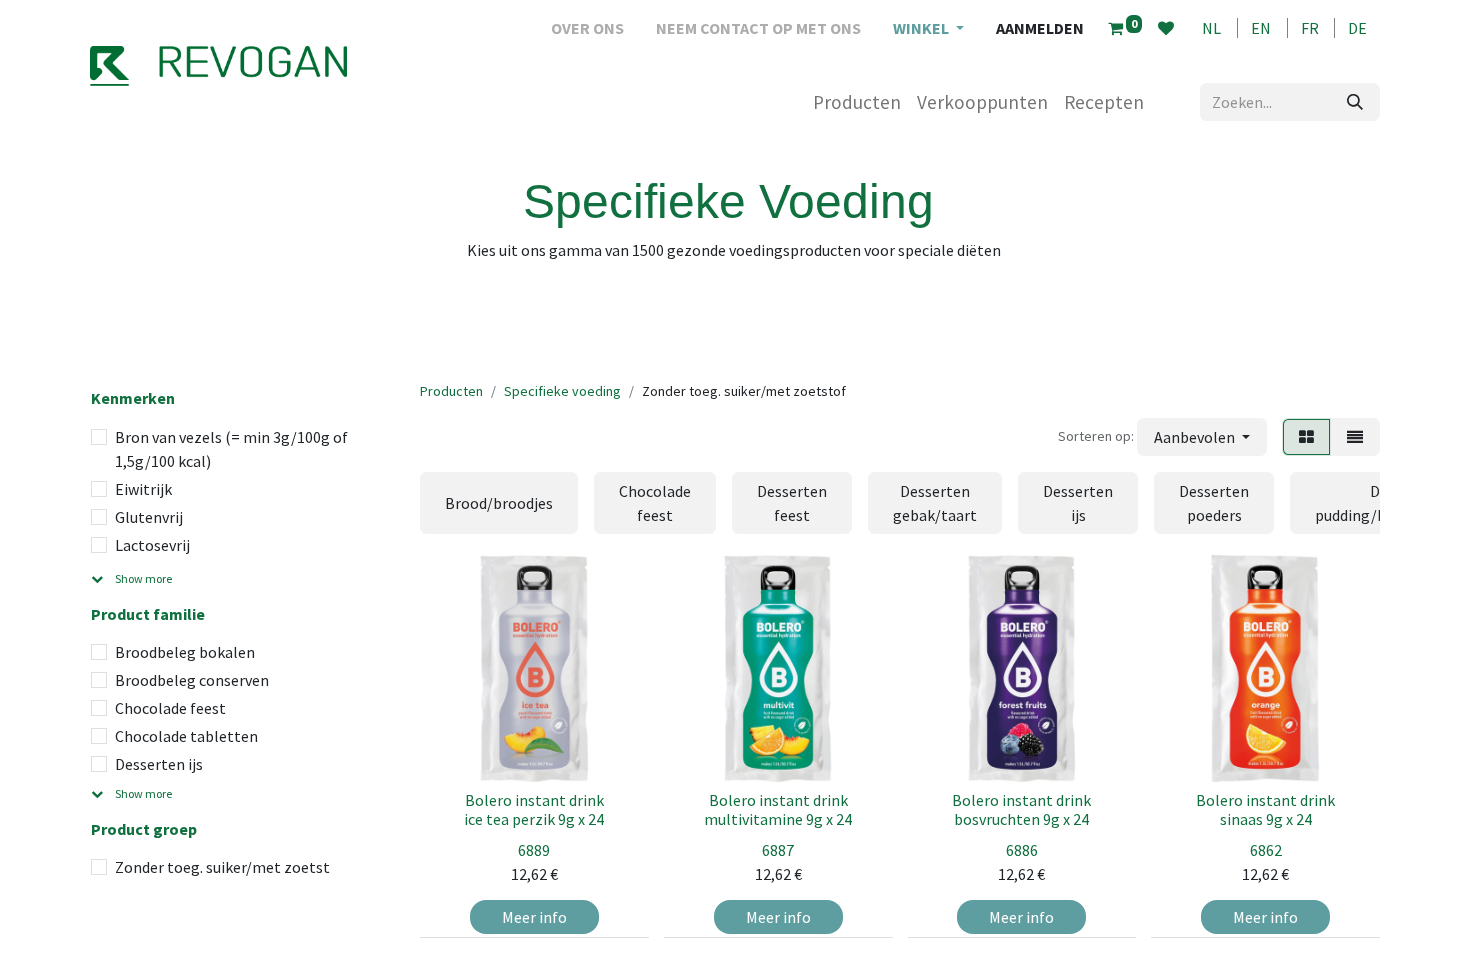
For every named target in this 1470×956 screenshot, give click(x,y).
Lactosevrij (152, 545)
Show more (143, 578)
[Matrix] (1306, 437)
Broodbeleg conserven (192, 680)
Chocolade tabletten (186, 736)
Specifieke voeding (562, 391)
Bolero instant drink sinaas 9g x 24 (1265, 809)
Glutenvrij (149, 517)
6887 (778, 850)
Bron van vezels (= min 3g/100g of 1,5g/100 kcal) (231, 449)
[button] (1202, 437)
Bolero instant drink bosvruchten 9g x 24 (1021, 809)
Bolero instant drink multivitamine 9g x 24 (778, 809)
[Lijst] (1355, 437)
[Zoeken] (1355, 102)
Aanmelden (1040, 28)
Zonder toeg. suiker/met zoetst (222, 867)
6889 (534, 850)
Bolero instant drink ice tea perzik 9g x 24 (534, 809)
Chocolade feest (170, 708)
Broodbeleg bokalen (185, 652)
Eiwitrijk (143, 489)
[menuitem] (587, 28)
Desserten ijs (159, 764)
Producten (451, 391)
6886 (1022, 850)
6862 (1266, 850)
